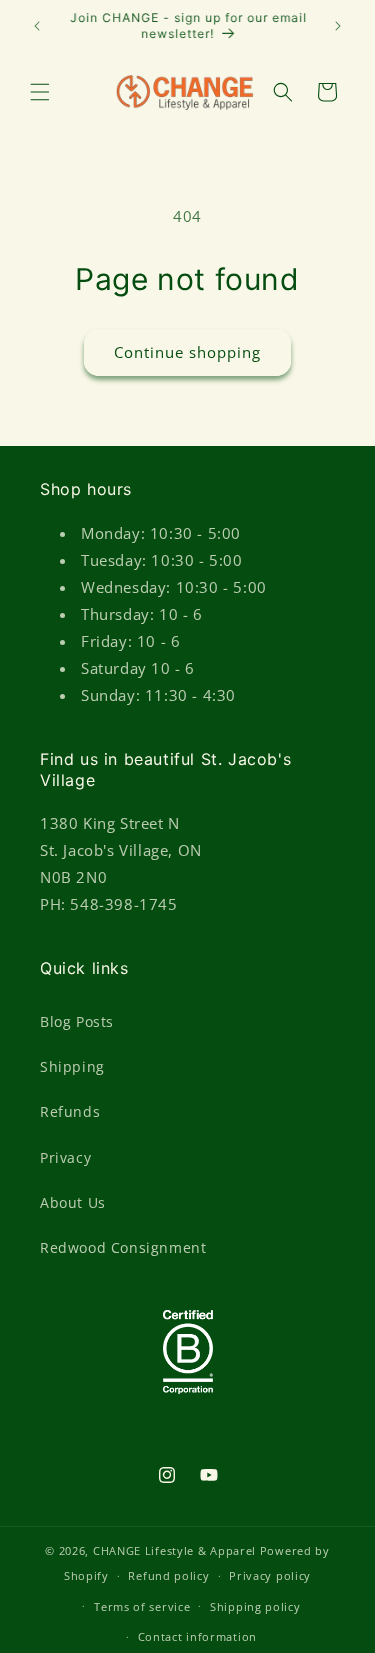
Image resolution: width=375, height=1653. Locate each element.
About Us (73, 1202)
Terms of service (142, 1606)
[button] (40, 92)
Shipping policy (255, 1606)
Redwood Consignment (123, 1247)
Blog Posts (77, 1021)
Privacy (65, 1157)
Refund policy (168, 1575)
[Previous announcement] (37, 26)
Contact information (197, 1636)
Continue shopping (187, 352)
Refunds (70, 1111)
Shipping (72, 1066)
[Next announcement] (338, 26)
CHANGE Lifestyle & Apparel (174, 1550)
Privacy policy (270, 1575)
